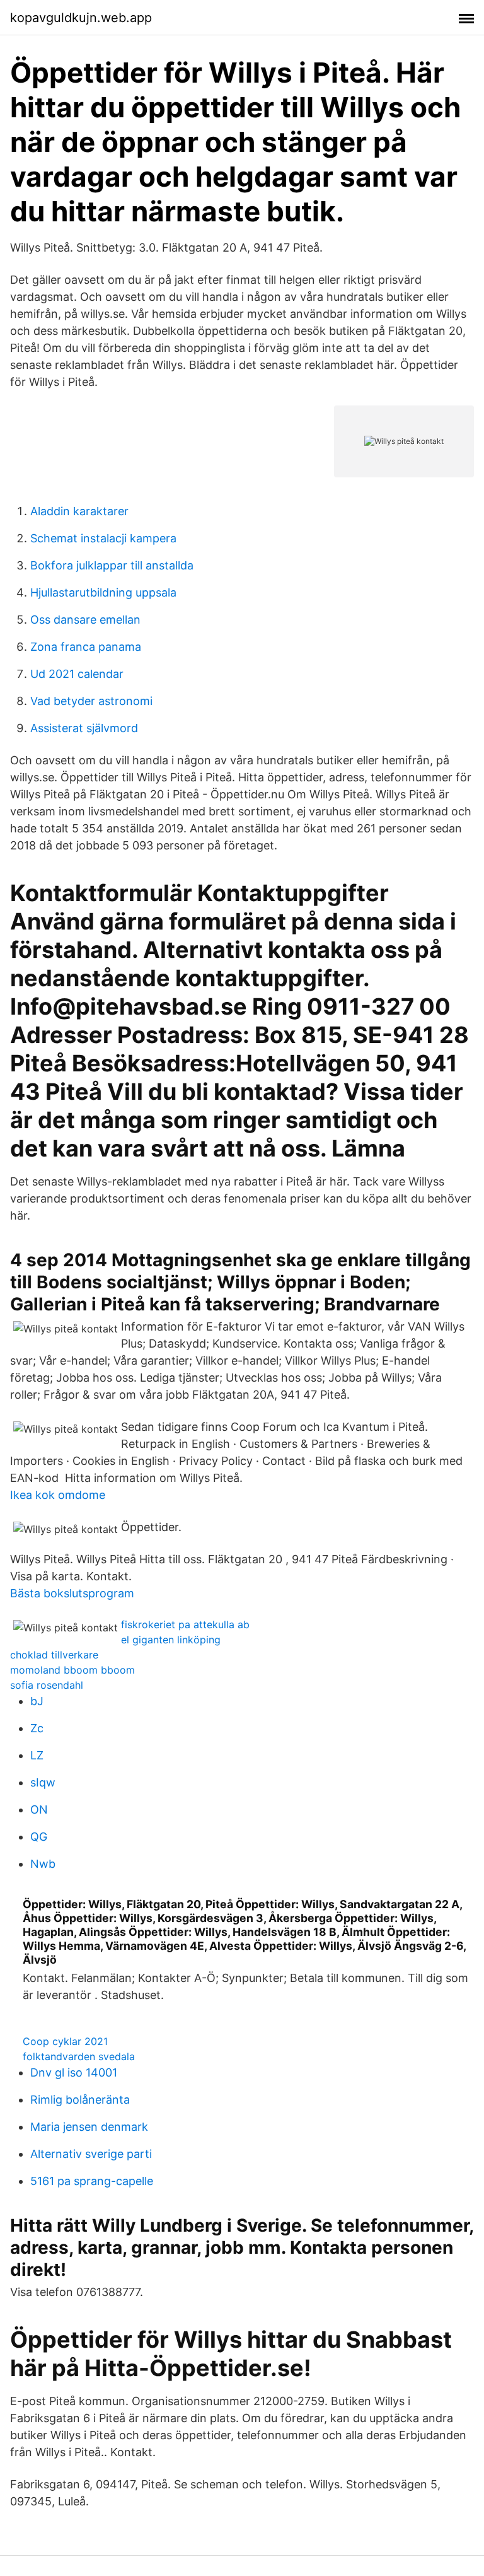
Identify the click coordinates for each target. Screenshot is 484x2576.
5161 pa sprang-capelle (92, 2181)
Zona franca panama (86, 647)
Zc (37, 1728)
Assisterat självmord (84, 728)
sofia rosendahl (47, 1685)
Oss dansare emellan (85, 620)
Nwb (43, 1864)
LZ (37, 1755)
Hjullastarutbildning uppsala (103, 592)
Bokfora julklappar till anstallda (112, 565)
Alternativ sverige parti (91, 2154)
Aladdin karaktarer (79, 511)
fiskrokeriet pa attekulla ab (185, 1624)
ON (39, 1810)
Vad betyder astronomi (91, 701)
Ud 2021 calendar (77, 674)
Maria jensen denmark (89, 2127)
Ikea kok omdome (58, 1495)
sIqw (43, 1782)
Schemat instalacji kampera (103, 538)
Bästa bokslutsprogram (72, 1593)
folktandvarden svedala (79, 2056)
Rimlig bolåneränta (80, 2100)
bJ (37, 1701)
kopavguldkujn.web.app (81, 18)
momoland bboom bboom (72, 1670)
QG (39, 1837)
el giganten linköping (171, 1640)
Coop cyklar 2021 (65, 2041)
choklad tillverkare (54, 1655)
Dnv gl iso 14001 (74, 2072)
